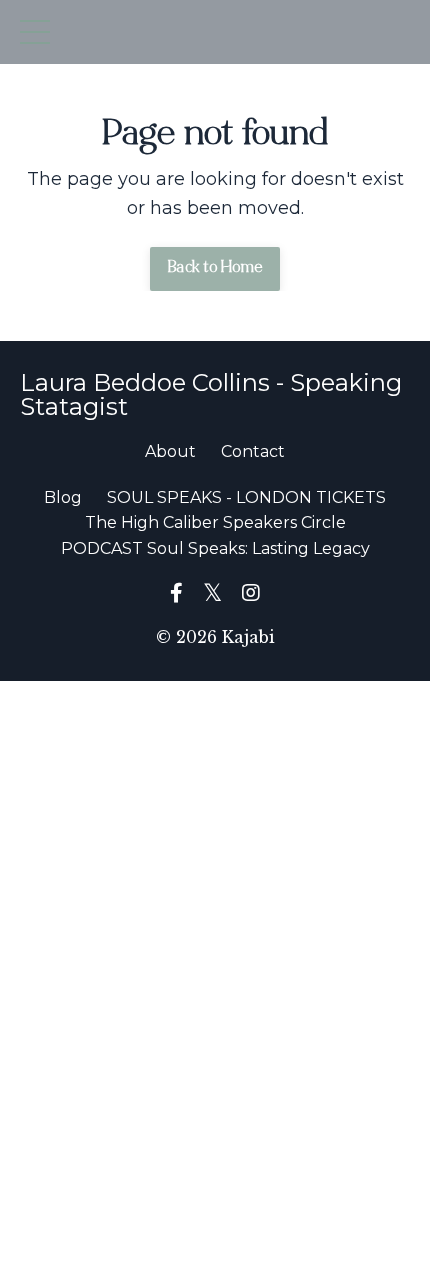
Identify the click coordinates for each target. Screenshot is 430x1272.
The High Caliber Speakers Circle (215, 522)
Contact (253, 451)
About (170, 451)
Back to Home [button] (215, 268)
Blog (63, 497)
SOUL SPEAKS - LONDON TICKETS (246, 497)
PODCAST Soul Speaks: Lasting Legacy (215, 548)
